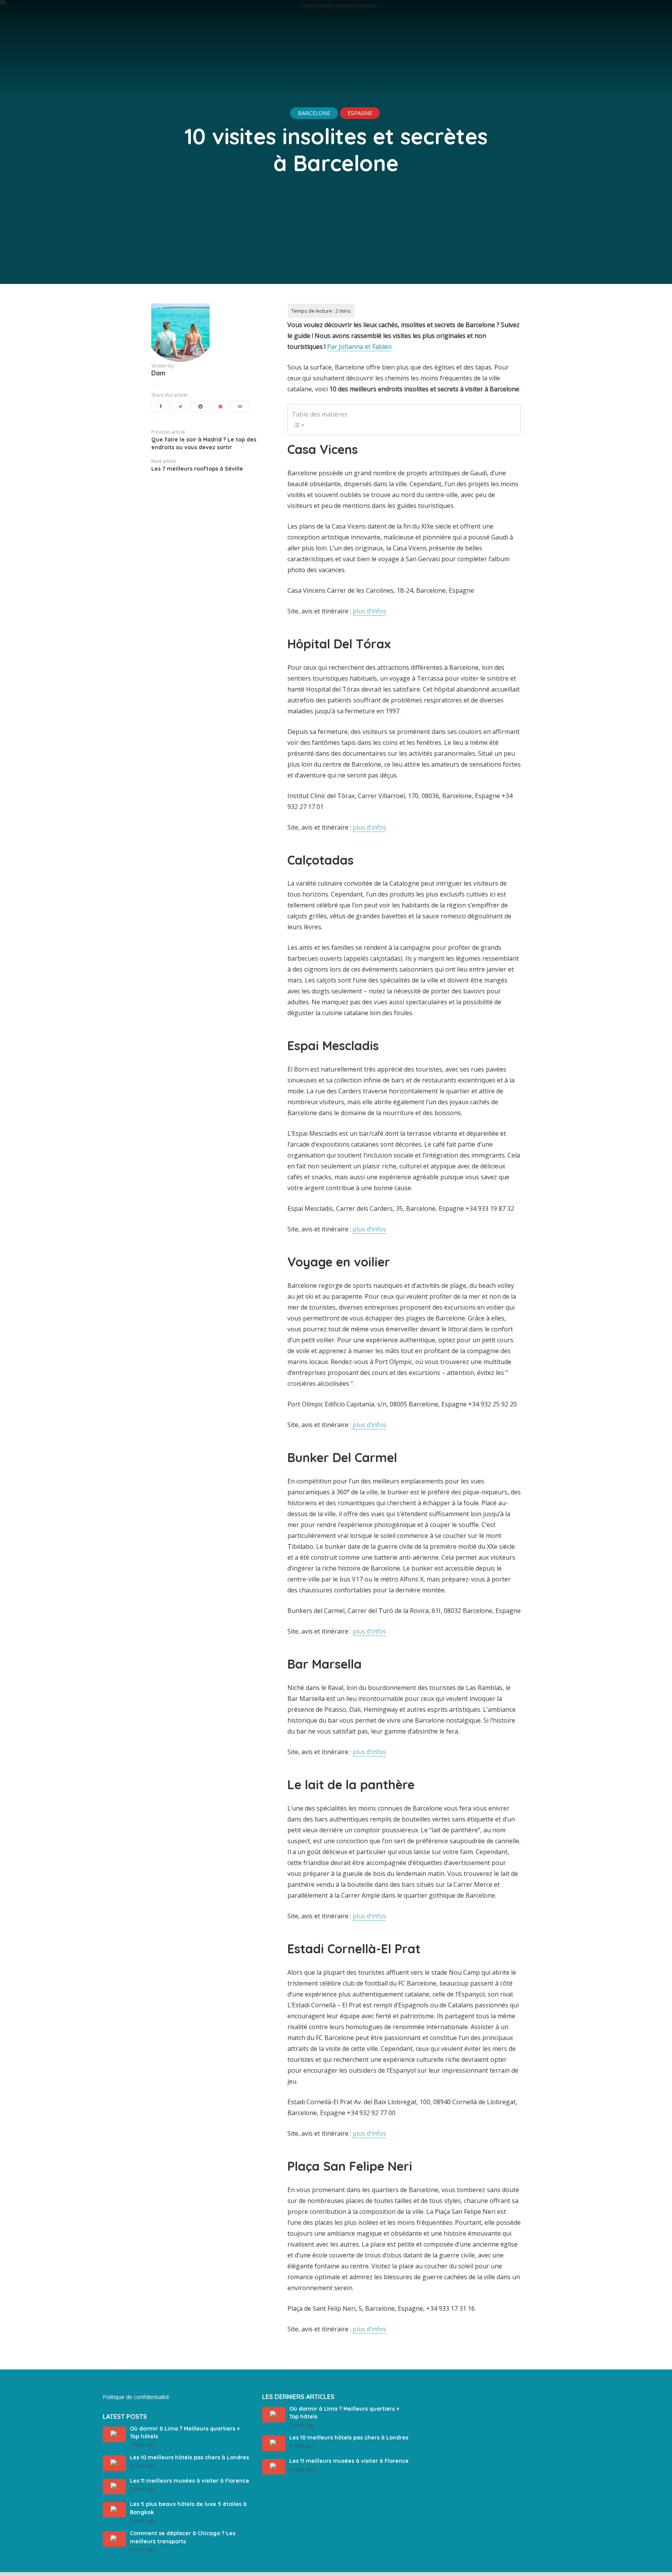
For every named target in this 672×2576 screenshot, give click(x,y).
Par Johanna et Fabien (359, 347)
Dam (158, 373)
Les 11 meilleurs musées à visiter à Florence (190, 2481)
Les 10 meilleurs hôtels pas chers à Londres (189, 2457)
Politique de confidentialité (136, 2397)
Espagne (360, 113)
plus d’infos (369, 611)
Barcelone (314, 113)
